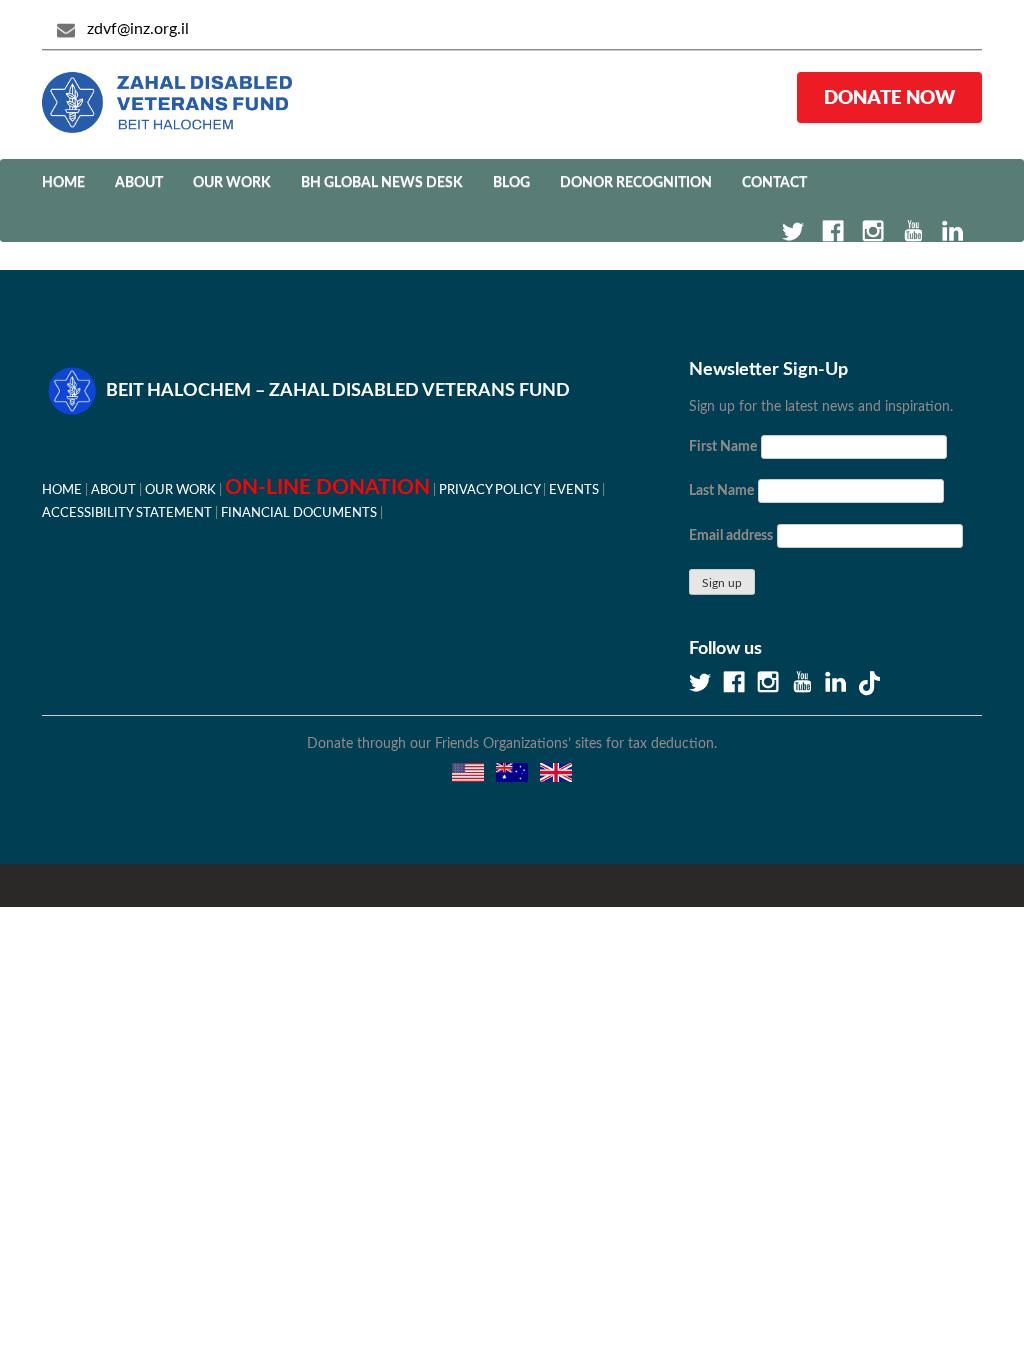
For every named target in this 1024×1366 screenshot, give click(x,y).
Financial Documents (299, 513)
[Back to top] (939, 1281)
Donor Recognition (636, 183)
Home (63, 183)
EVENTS (574, 490)
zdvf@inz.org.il (138, 29)
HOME (62, 490)
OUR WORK (232, 183)
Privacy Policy (489, 490)
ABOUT (139, 183)
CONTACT (774, 183)
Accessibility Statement (127, 513)
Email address (731, 536)
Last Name (721, 491)
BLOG (511, 183)
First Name (723, 447)
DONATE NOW (889, 97)
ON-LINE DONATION (327, 487)
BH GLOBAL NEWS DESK (382, 183)
